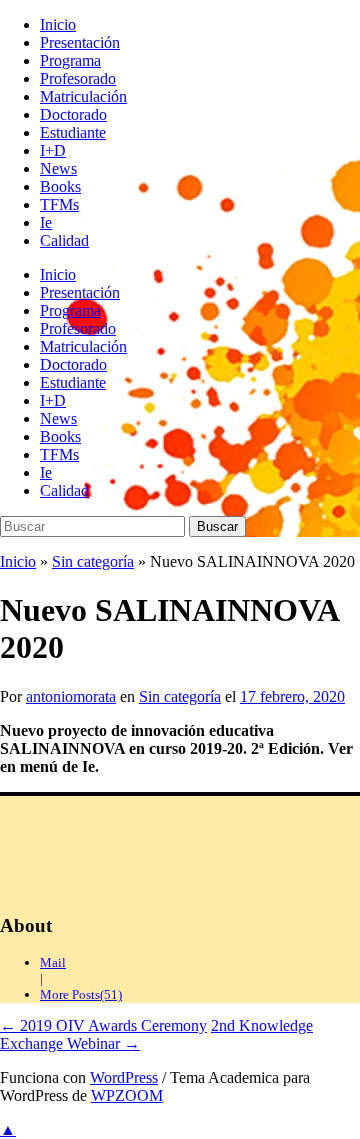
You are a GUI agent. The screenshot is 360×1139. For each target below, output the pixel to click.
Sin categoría (93, 561)
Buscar (217, 526)
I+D (53, 150)
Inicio (58, 24)
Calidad (64, 240)
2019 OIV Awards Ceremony (103, 1025)
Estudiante (73, 132)
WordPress (124, 1077)
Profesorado (78, 78)
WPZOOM (127, 1095)
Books (60, 186)
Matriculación (83, 96)
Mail (53, 962)
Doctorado (73, 114)
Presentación (80, 42)
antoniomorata (71, 696)
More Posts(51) (81, 994)
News (58, 168)
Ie (46, 222)
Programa (70, 60)
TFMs (59, 204)
